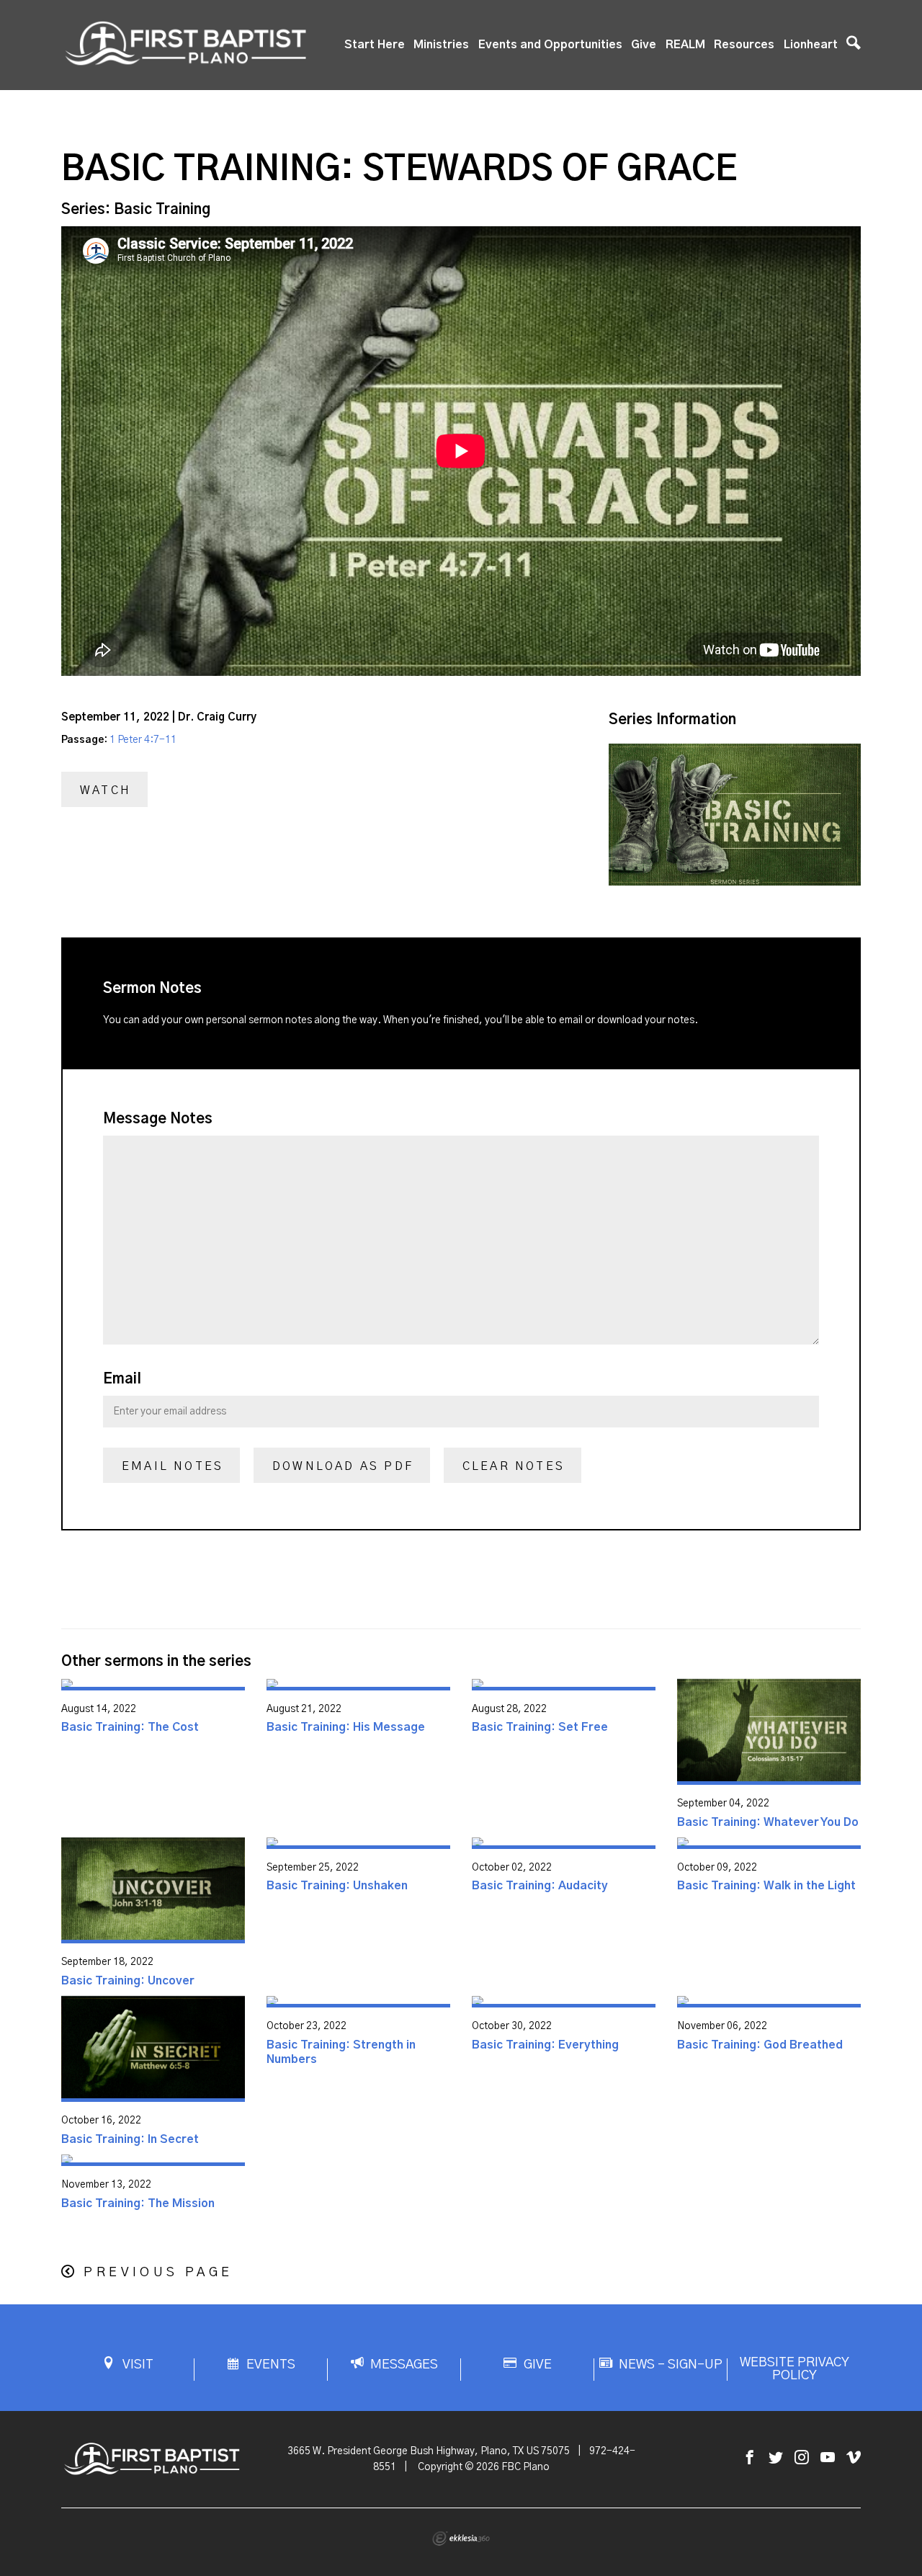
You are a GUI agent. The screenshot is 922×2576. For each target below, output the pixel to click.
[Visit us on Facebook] (750, 2458)
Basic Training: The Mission (138, 2203)
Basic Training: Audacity (540, 1886)
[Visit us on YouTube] (828, 2458)
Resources (744, 45)
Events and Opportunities (550, 45)
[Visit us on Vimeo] (854, 2458)
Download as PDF (343, 1466)
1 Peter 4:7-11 (143, 740)
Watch (106, 790)
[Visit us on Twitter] (776, 2458)
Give (644, 45)
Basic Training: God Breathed (760, 2045)
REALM (685, 45)
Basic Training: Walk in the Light (766, 1886)
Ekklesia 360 (461, 2539)
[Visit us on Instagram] (802, 2458)
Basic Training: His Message (346, 1727)
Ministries (441, 45)
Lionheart (811, 45)
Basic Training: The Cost (130, 1727)
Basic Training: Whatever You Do (768, 1822)
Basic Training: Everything (545, 2045)
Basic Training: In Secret (130, 2139)
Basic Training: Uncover (128, 1981)
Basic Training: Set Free (540, 1727)
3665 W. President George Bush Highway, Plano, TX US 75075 (429, 2451)
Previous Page (158, 2273)
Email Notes (173, 1466)
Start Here (375, 45)
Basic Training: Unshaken (337, 1886)
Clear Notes (514, 1466)
